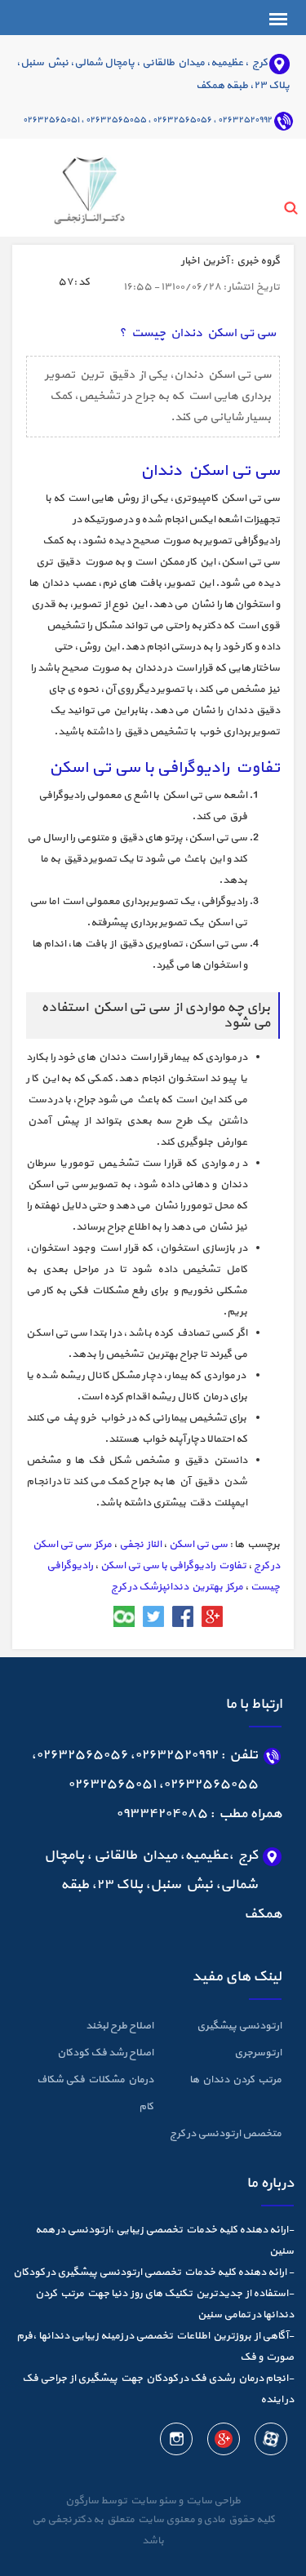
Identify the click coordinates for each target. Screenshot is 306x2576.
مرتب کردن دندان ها (235, 2080)
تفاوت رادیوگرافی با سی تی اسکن (173, 1566)
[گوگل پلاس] (212, 1616)
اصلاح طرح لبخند (120, 2026)
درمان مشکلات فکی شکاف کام (95, 2093)
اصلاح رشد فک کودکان (105, 2053)
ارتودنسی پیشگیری (239, 2026)
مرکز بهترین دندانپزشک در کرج (177, 1587)
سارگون (83, 2501)
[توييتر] (153, 1616)
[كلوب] (124, 1616)
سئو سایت (153, 2501)
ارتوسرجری (258, 2053)
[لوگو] (68, 186)
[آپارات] (270, 2442)
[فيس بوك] (183, 1616)
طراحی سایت (212, 2501)
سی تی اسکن (198, 1545)
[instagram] (176, 2442)
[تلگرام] (95, 1616)
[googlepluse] (223, 2442)
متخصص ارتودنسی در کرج (226, 2134)
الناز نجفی (140, 1545)
